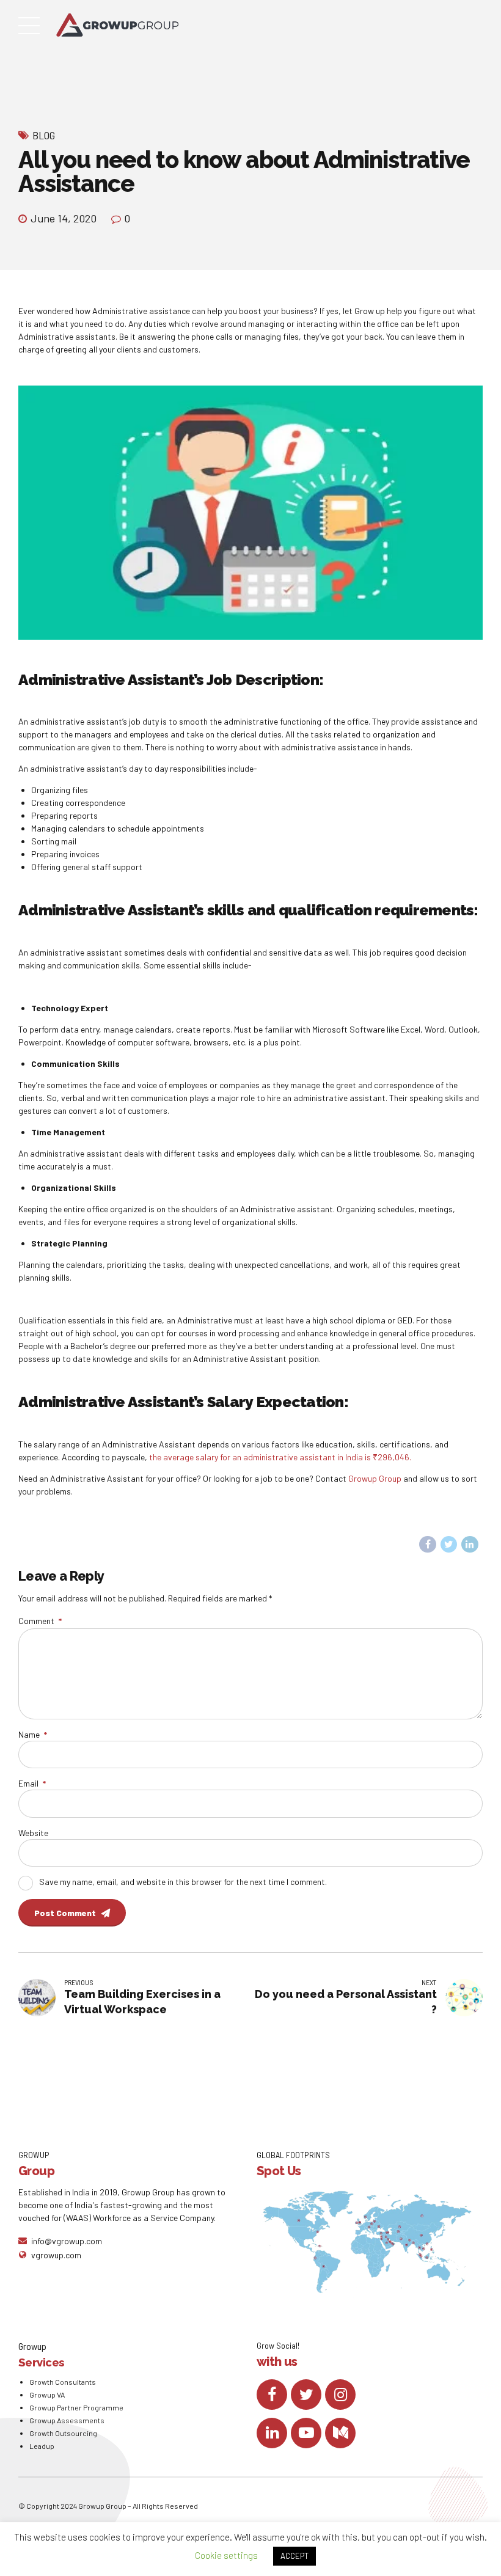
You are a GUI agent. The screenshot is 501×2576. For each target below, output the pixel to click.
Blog (44, 135)
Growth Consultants (63, 2382)
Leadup (42, 2446)
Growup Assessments (67, 2420)
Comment (40, 1621)
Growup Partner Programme (76, 2407)
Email (32, 1783)
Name (33, 1734)
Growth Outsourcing (63, 2433)
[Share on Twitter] (449, 1545)
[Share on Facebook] (428, 1545)
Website (33, 1833)
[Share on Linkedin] (470, 1545)
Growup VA (47, 2395)
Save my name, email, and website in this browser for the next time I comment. (183, 1882)
